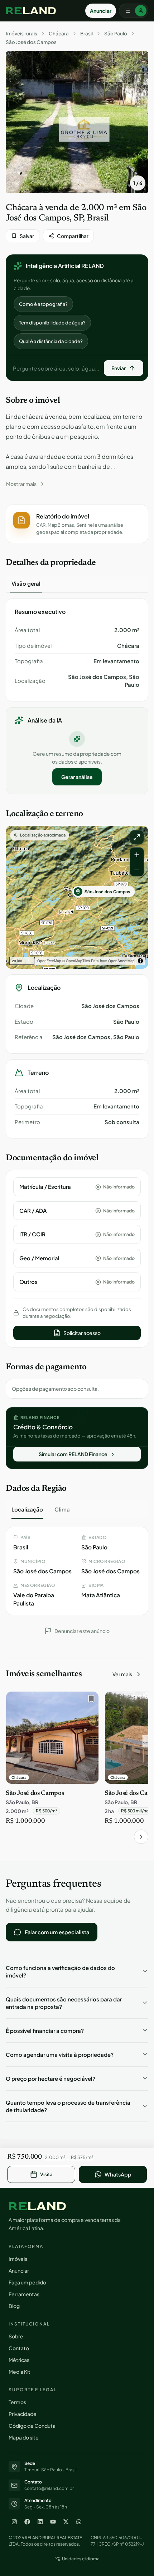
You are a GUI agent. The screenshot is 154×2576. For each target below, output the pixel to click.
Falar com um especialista (57, 1932)
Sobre (16, 2336)
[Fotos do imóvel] (77, 122)
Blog (14, 2306)
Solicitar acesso (82, 1333)
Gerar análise (77, 777)
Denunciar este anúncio (82, 1631)
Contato (19, 2348)
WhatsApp (118, 2174)
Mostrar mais (21, 484)
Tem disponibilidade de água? (52, 323)
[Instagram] (14, 2522)
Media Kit (20, 2372)
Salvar (27, 236)
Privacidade (23, 2414)
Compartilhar (73, 236)
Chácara (59, 34)
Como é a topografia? (43, 304)
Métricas (19, 2360)
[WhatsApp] (79, 2522)
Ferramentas (24, 2294)
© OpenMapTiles (76, 961)
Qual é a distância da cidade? (51, 341)
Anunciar (101, 11)
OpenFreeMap (49, 961)
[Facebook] (27, 2522)
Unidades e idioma (81, 2559)
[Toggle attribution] (140, 961)
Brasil (86, 34)
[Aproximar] (137, 855)
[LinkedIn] (40, 2522)
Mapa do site (24, 2437)
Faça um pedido (27, 2282)
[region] (77, 897)
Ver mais (122, 1674)
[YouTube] (53, 2522)
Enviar (119, 368)
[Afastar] (137, 869)
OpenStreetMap (121, 961)
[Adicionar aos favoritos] (90, 1701)
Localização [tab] (27, 1509)
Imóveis (18, 2259)
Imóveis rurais (21, 34)
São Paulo (116, 34)
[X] (66, 2522)
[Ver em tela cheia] (137, 837)
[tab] (26, 584)
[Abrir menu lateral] (134, 11)
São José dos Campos (31, 42)
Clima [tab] (62, 1509)
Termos (17, 2402)
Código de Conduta (32, 2426)
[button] (77, 524)
